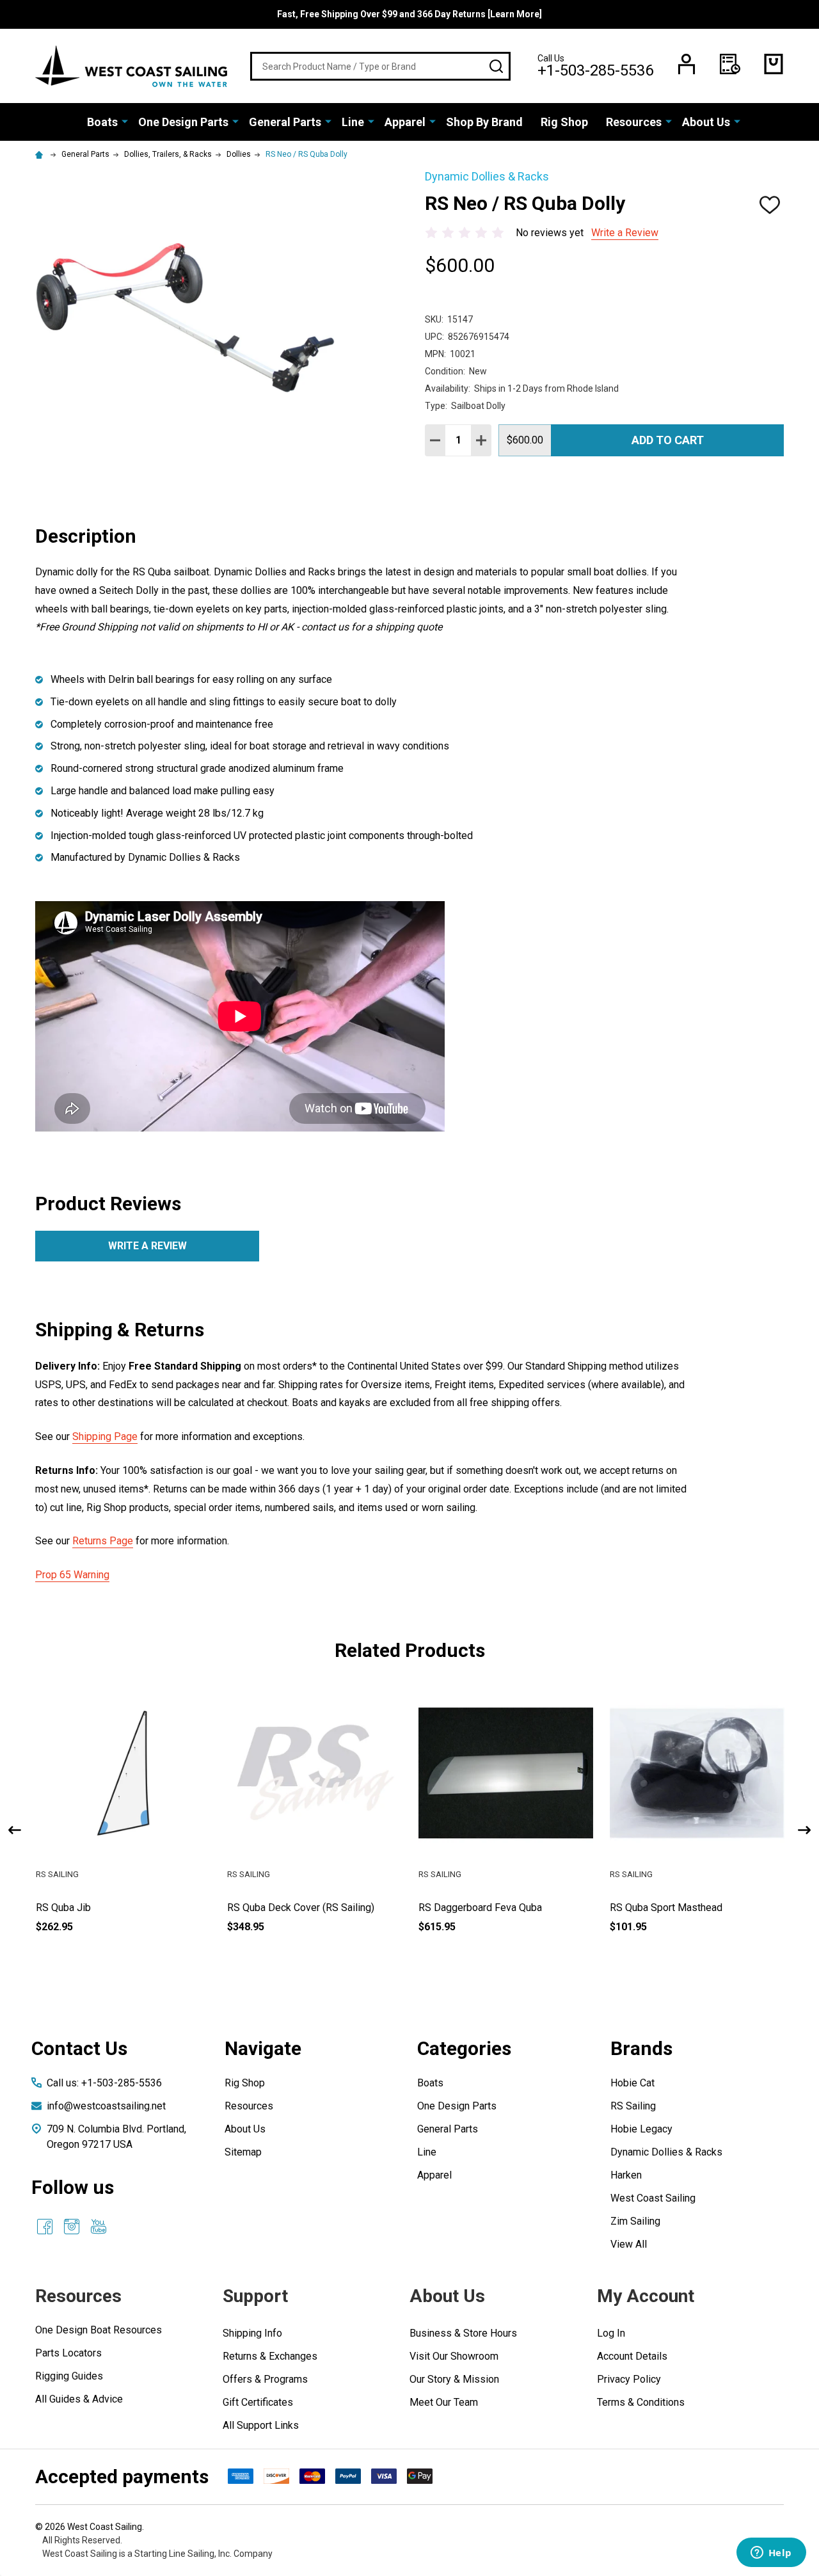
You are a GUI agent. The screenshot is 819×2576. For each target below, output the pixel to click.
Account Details (632, 2356)
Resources (634, 122)
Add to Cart (668, 440)
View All (629, 2244)
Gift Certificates (258, 2402)
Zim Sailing (635, 2221)
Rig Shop (564, 122)
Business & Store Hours (463, 2333)
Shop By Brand (484, 122)
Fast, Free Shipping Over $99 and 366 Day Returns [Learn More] (409, 14)
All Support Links (261, 2425)
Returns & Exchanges (270, 2356)
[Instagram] (72, 2227)
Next (804, 1830)
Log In (611, 2333)
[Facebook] (45, 2227)
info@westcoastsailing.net (106, 2106)
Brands (641, 2048)
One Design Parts (183, 122)
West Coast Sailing (653, 2198)
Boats (102, 122)
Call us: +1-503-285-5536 (104, 2083)
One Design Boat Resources (99, 2330)
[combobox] (380, 66)
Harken (626, 2175)
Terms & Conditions (641, 2402)
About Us (706, 122)
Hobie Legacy (641, 2129)
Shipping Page (105, 1436)
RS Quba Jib (63, 1908)
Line (353, 122)
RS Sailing (633, 2106)
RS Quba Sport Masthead (666, 1908)
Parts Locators (68, 2353)
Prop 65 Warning (72, 1575)
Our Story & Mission (454, 2379)
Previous (15, 1830)
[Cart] (774, 64)
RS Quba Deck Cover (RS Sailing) (301, 1908)
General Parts (285, 122)
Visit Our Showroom (454, 2356)
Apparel (405, 122)
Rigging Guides (69, 2376)
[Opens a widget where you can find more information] (771, 2554)
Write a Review (625, 233)
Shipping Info (252, 2333)
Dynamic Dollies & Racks (666, 2152)
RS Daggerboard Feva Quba (480, 1908)
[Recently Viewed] (730, 64)
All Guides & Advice (79, 2399)
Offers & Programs (265, 2379)
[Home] (41, 154)
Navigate (263, 2048)
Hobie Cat (632, 2083)
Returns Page (103, 1541)
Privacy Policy (629, 2379)
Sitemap (243, 2152)
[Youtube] (99, 2227)
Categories (464, 2048)
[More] (125, 121)
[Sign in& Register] (687, 64)
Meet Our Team (444, 2402)
